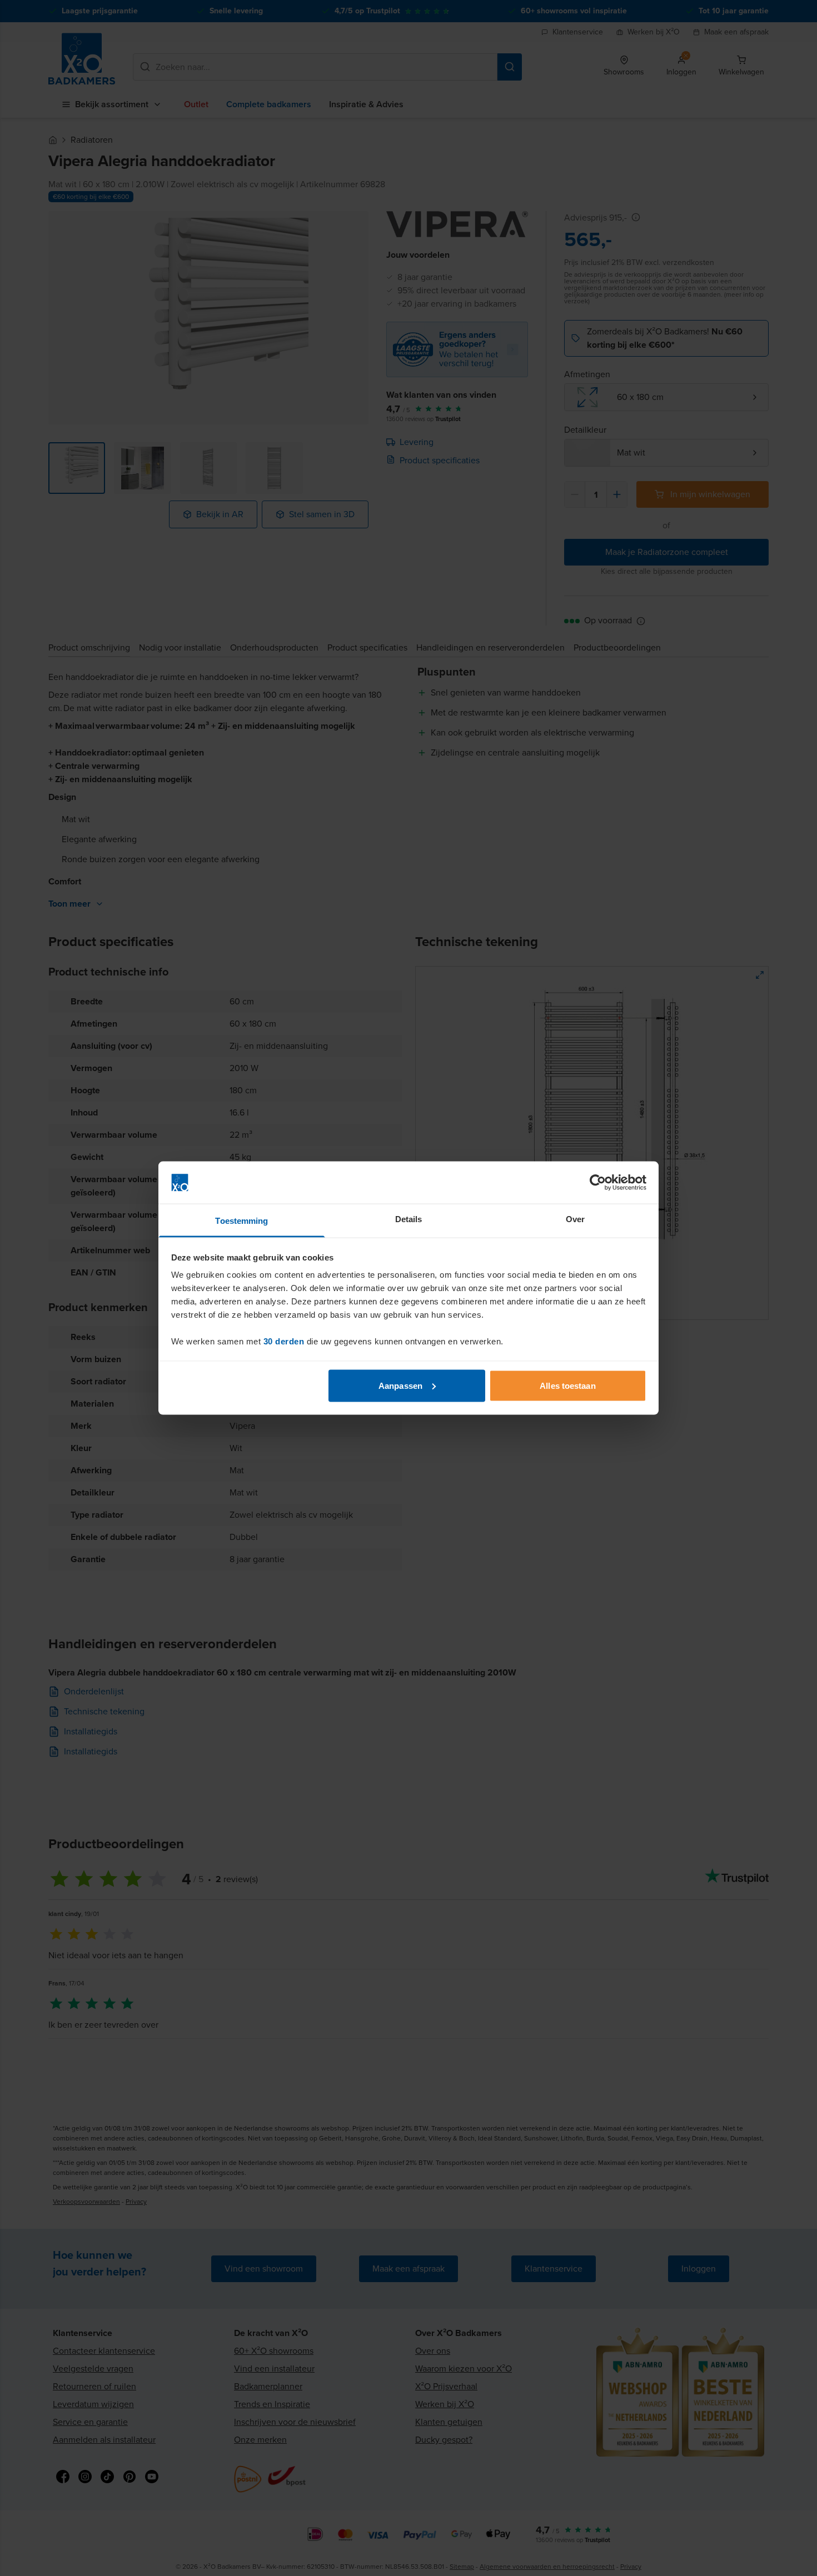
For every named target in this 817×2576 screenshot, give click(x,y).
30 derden (284, 1341)
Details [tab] (409, 1219)
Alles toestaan (567, 1385)
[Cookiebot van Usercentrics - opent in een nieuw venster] (598, 1183)
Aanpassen (400, 1385)
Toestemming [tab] (241, 1221)
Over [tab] (575, 1219)
